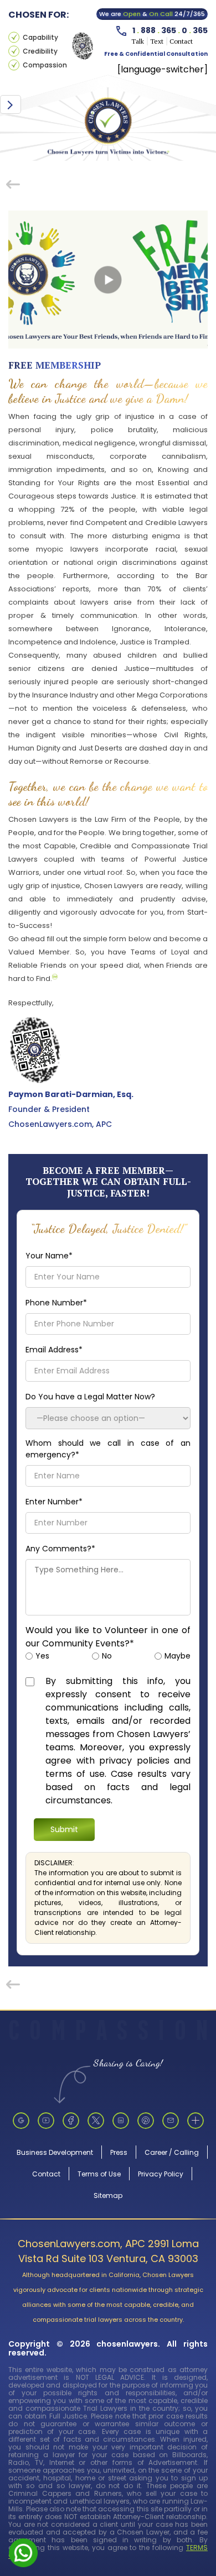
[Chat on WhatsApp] (23, 2552)
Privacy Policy (161, 2174)
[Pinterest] (146, 2121)
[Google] (21, 2121)
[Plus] (196, 2121)
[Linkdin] (121, 2121)
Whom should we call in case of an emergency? (108, 1449)
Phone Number (56, 1303)
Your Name (49, 1256)
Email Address (54, 1350)
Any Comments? (60, 1549)
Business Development (55, 2152)
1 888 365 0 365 (170, 30)
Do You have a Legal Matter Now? (90, 1397)
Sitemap (108, 2195)
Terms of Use (99, 2174)
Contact (46, 2174)
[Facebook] (71, 2121)
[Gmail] (171, 2121)
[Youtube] (46, 2121)
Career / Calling (172, 2152)
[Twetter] (96, 2121)
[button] (11, 104)
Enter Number (54, 1502)
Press (119, 2152)
